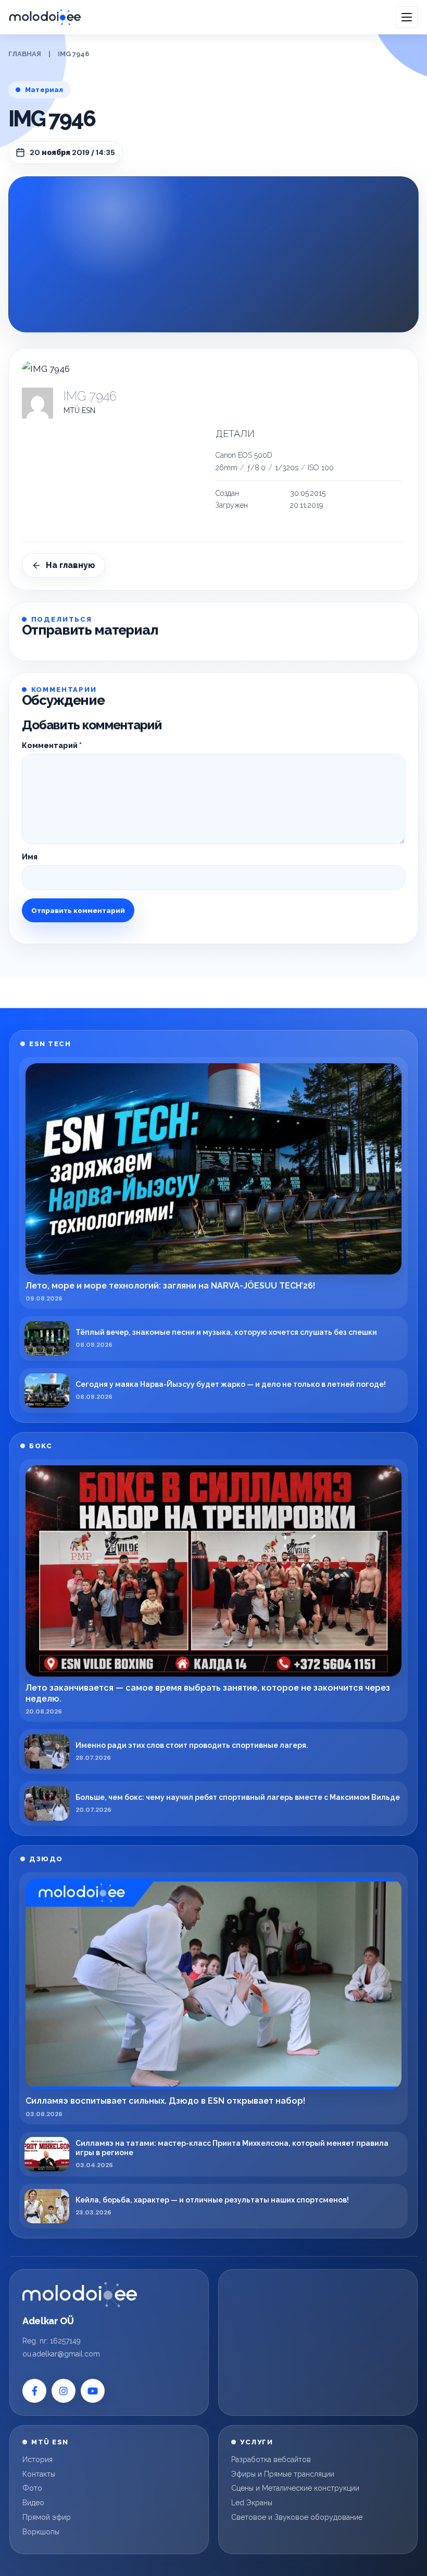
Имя (30, 857)
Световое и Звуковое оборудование (297, 2517)
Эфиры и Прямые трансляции (283, 2474)
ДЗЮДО (46, 1859)
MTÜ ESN (79, 410)
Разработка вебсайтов (271, 2459)
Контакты (39, 2474)
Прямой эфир (47, 2517)
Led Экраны (252, 2503)
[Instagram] (64, 2391)
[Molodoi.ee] (80, 2295)
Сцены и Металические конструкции (295, 2488)
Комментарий (52, 745)
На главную (71, 565)
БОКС (41, 1446)
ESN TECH (50, 1044)
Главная (25, 54)
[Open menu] (407, 17)
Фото (32, 2488)
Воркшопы (41, 2532)
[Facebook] (34, 2391)
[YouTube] (93, 2391)
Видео (33, 2503)
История (37, 2459)
